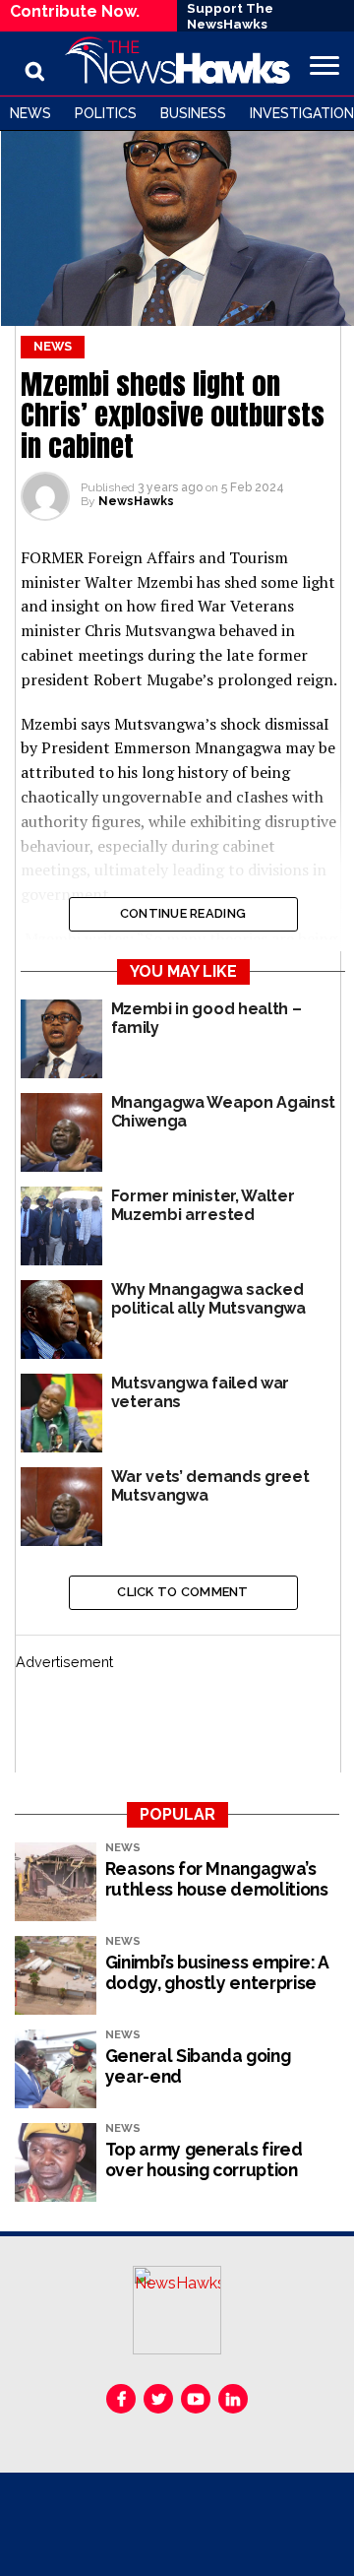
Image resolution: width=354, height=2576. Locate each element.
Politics (106, 113)
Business (193, 113)
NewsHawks (136, 501)
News (30, 113)
